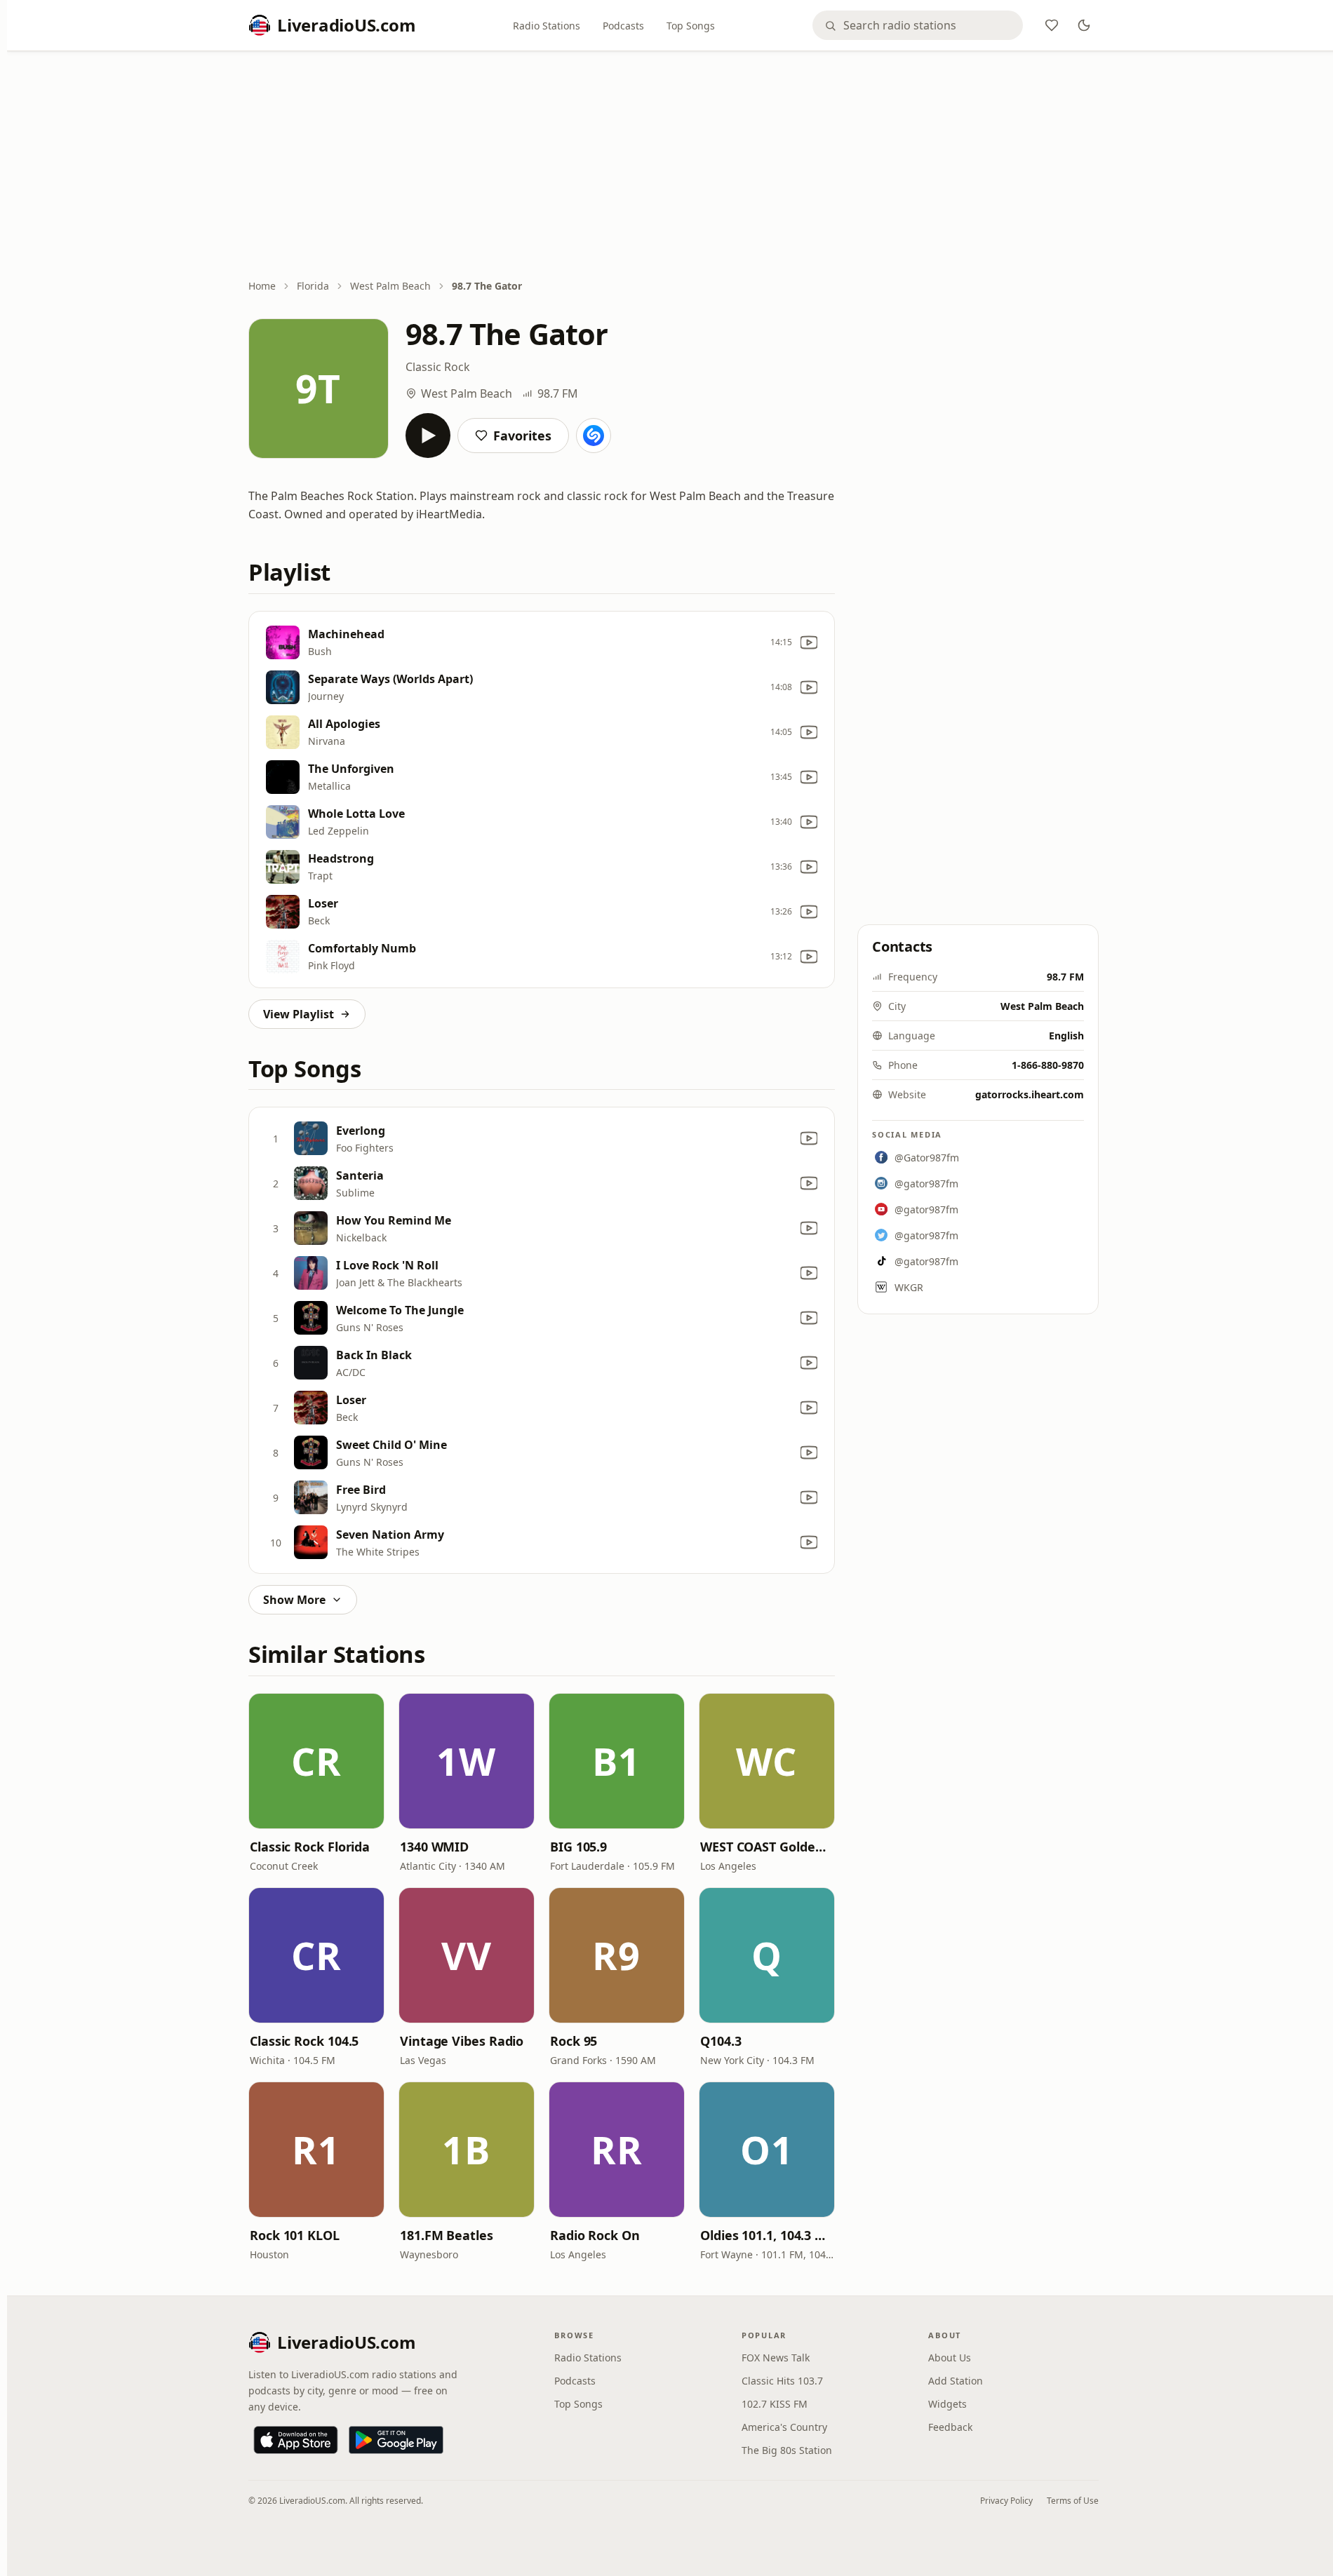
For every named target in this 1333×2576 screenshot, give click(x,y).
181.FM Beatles (447, 2235)
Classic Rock (438, 367)
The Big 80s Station (787, 2450)
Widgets (947, 2404)
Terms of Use (1073, 2501)
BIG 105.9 (578, 1847)
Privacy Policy (1006, 2501)
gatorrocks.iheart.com (1030, 1094)
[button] (316, 1761)
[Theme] (1084, 25)
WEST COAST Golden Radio (767, 1847)
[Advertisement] (674, 166)
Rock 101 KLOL (295, 2235)
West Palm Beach (390, 286)
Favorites (522, 436)
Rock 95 (574, 2041)
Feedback (950, 2427)
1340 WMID (434, 1847)
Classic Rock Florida (310, 1847)
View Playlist (299, 1014)
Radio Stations (547, 26)
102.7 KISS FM (775, 2404)
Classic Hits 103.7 (782, 2381)
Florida (313, 286)
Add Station (956, 2381)
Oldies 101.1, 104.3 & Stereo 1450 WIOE (767, 2235)
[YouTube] (809, 642)
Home (262, 286)
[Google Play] (396, 2440)
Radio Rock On (595, 2235)
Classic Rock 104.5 (304, 2041)
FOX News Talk (776, 2358)
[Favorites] (1052, 25)
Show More (294, 1600)
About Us (950, 2358)
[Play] (428, 436)
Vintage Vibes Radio (462, 2041)
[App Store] (296, 2440)
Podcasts (623, 26)
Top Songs (691, 26)
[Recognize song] (594, 436)
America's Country (784, 2427)
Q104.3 (721, 2041)
